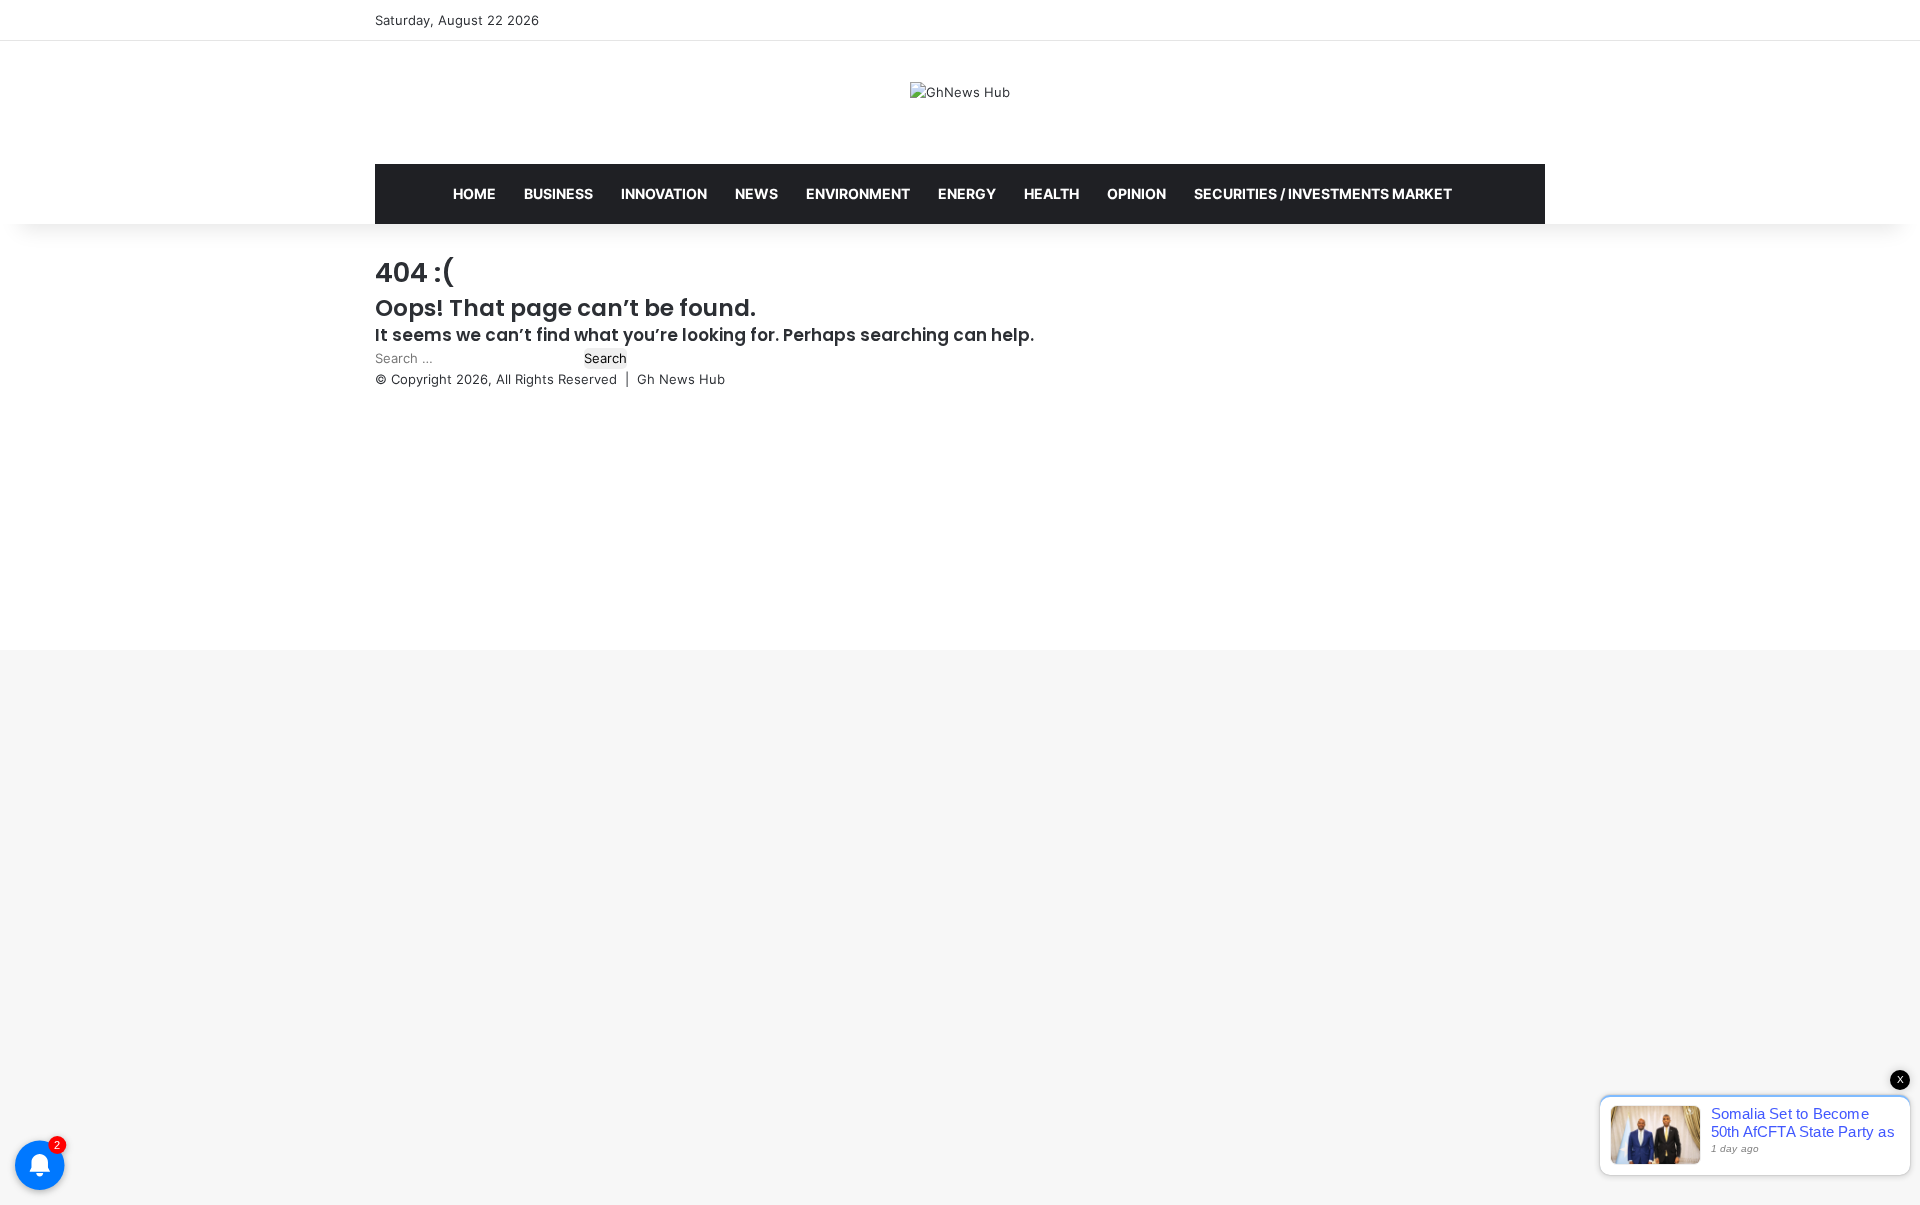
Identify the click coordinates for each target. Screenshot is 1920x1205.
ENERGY (967, 193)
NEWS (756, 193)
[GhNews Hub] (960, 92)
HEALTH (1051, 193)
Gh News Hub (681, 379)
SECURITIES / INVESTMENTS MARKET (1323, 193)
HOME (474, 193)
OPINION (1136, 193)
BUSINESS (558, 193)
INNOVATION (664, 193)
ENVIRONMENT (858, 193)
